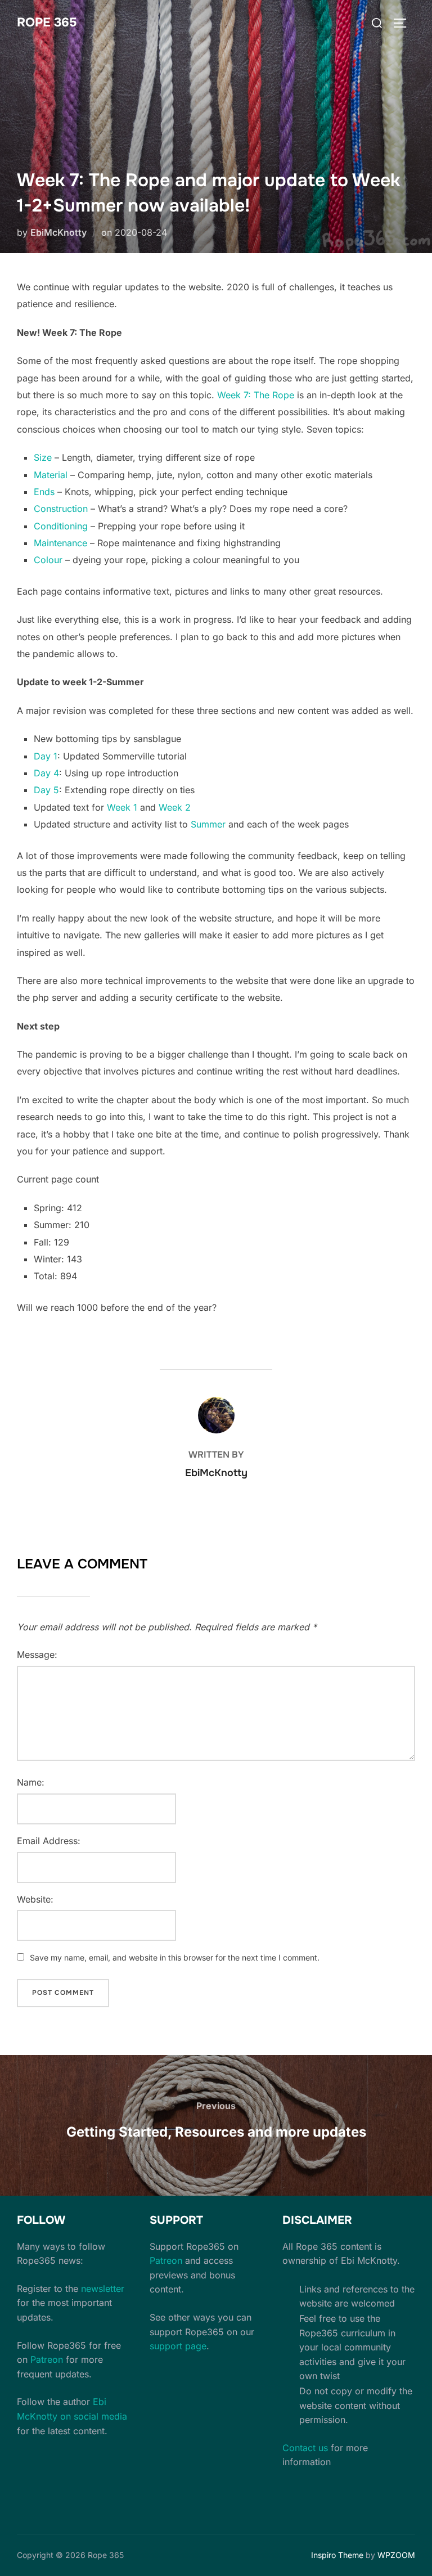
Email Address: (49, 1841)
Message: (37, 1655)
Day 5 (46, 790)
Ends (44, 492)
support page (178, 2346)
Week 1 (122, 807)
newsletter (103, 2289)
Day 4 (46, 773)
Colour (48, 560)
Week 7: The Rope (256, 395)
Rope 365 (47, 23)
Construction (61, 509)
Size (43, 457)
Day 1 (46, 756)
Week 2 (175, 807)
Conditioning (61, 526)
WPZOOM (396, 2555)
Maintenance (60, 543)
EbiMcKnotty (58, 232)
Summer (208, 824)
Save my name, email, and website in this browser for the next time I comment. (175, 1957)
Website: (35, 1899)
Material (51, 475)
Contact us (305, 2448)
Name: (31, 1782)
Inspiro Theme (337, 2555)
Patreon (47, 2359)
